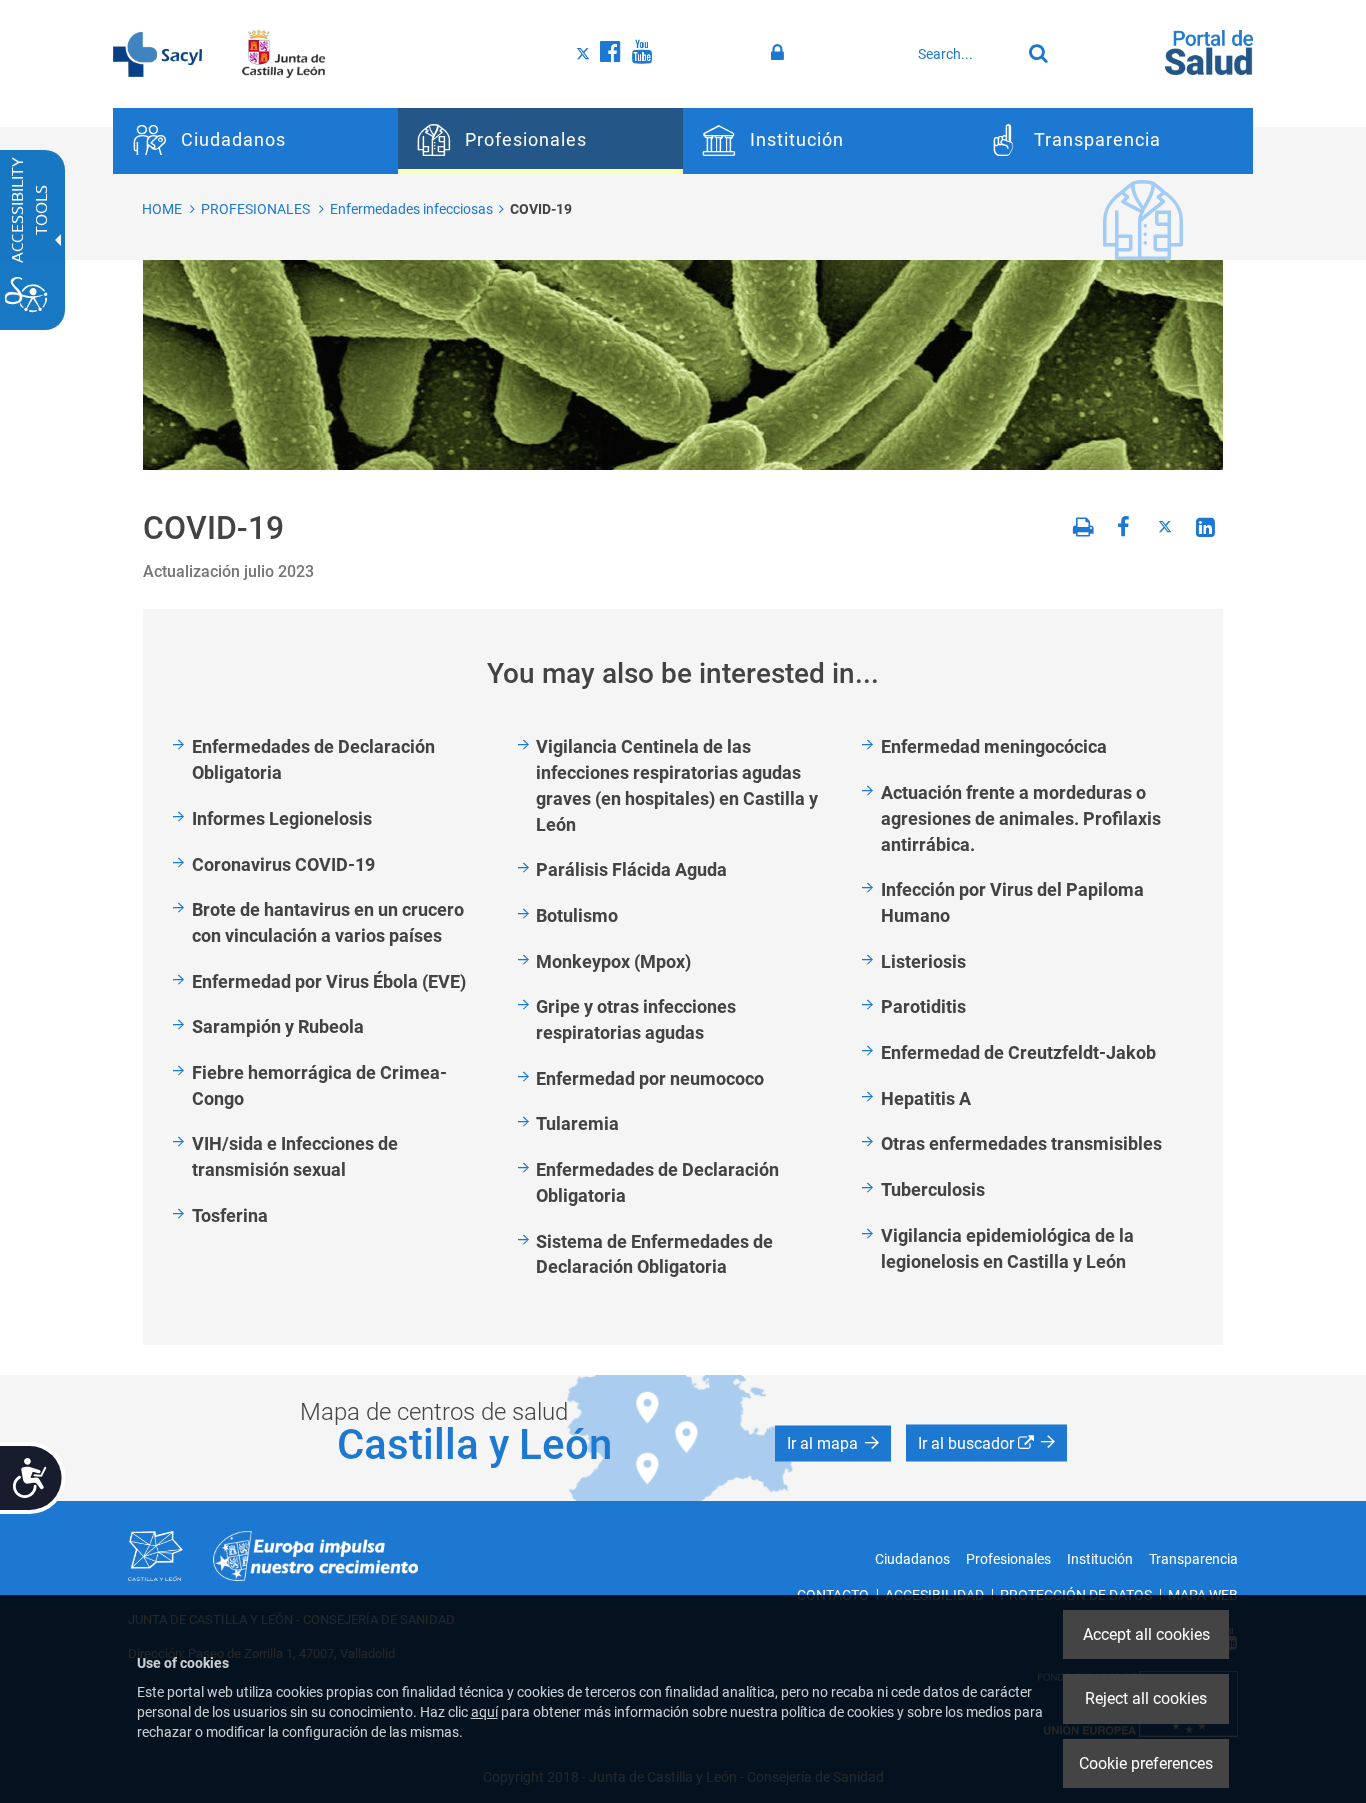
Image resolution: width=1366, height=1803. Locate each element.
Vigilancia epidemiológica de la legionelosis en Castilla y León (1007, 1248)
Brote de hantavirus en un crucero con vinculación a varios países (328, 922)
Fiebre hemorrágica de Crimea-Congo (319, 1085)
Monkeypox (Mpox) (613, 961)
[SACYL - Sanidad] (157, 53)
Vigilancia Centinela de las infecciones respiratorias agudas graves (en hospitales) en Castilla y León (677, 785)
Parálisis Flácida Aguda (631, 869)
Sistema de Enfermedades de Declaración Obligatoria (654, 1254)
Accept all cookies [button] (1146, 1634)
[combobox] (964, 54)
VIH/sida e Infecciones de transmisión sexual (295, 1156)
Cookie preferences (1146, 1763)
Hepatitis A (926, 1098)
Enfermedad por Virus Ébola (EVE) (329, 981)
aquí (484, 1712)
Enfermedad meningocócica (994, 746)
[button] (833, 1444)
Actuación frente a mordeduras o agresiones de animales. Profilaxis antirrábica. (1021, 818)
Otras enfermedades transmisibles (1021, 1143)
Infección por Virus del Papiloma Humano (1012, 902)
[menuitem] (255, 141)
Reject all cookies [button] (1146, 1698)
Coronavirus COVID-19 (283, 864)
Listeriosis (923, 961)
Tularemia (577, 1123)
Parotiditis (923, 1006)
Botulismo (577, 915)
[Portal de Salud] (1209, 51)
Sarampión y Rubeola (278, 1026)
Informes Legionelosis (282, 818)
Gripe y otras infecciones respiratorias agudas (636, 1019)
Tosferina (230, 1215)
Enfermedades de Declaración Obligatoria (313, 759)
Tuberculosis (933, 1189)
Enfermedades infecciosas (411, 209)
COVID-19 (541, 209)
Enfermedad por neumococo (650, 1078)
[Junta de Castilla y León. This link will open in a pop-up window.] (283, 53)
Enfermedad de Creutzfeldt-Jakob (1018, 1052)
